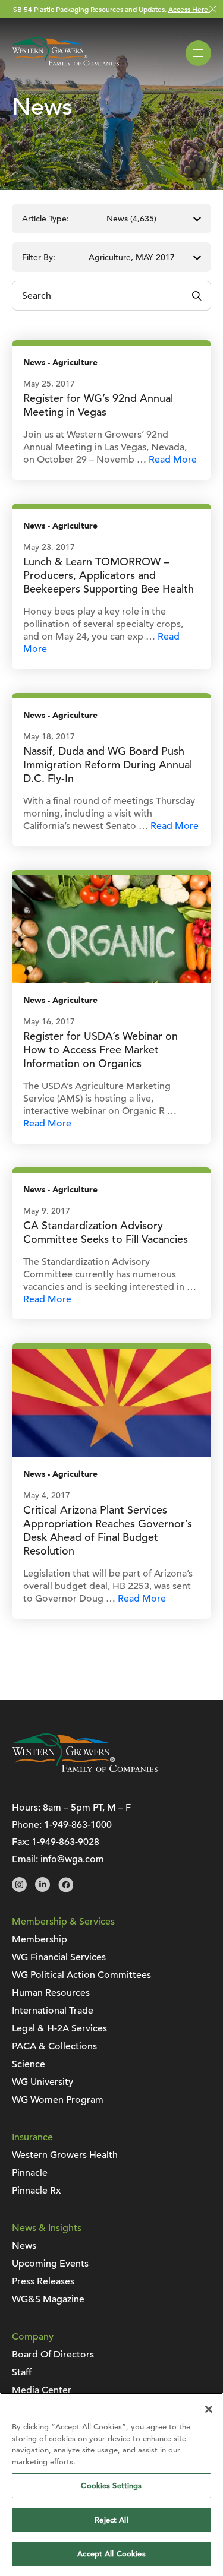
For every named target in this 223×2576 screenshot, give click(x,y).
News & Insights (47, 2228)
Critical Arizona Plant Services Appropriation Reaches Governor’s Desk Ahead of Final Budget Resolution (108, 1530)
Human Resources (51, 1993)
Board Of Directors (53, 2355)
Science (29, 2064)
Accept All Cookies (111, 2554)
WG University (43, 2082)
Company (33, 2337)
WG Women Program (58, 2100)
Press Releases (43, 2281)
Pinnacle (30, 2173)
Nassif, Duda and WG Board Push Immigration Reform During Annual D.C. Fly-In (108, 765)
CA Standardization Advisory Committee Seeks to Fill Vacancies (106, 1232)
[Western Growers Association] (65, 68)
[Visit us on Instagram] (19, 1889)
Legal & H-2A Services (59, 2028)
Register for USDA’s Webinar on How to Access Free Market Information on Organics (100, 1050)
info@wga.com (72, 1859)
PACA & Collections (54, 2046)
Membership (40, 1939)
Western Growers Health (65, 2155)
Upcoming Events (50, 2264)
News (34, 363)
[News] (111, 929)
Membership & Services (63, 1922)
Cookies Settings (111, 2485)
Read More (173, 460)
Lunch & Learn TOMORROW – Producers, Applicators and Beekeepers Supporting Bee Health (109, 575)
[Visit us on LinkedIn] (43, 1889)
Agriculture (75, 363)
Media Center (42, 2390)
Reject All (111, 2520)
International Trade (53, 2011)
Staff (22, 2372)
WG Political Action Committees (81, 1975)
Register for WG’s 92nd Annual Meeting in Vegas (98, 405)
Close (213, 9)
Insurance (32, 2137)
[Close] (209, 2409)
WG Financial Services (59, 1957)
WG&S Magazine (48, 2299)
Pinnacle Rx (36, 2191)
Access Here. (189, 9)
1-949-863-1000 (78, 1825)
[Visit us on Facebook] (66, 1889)
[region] (111, 2484)
